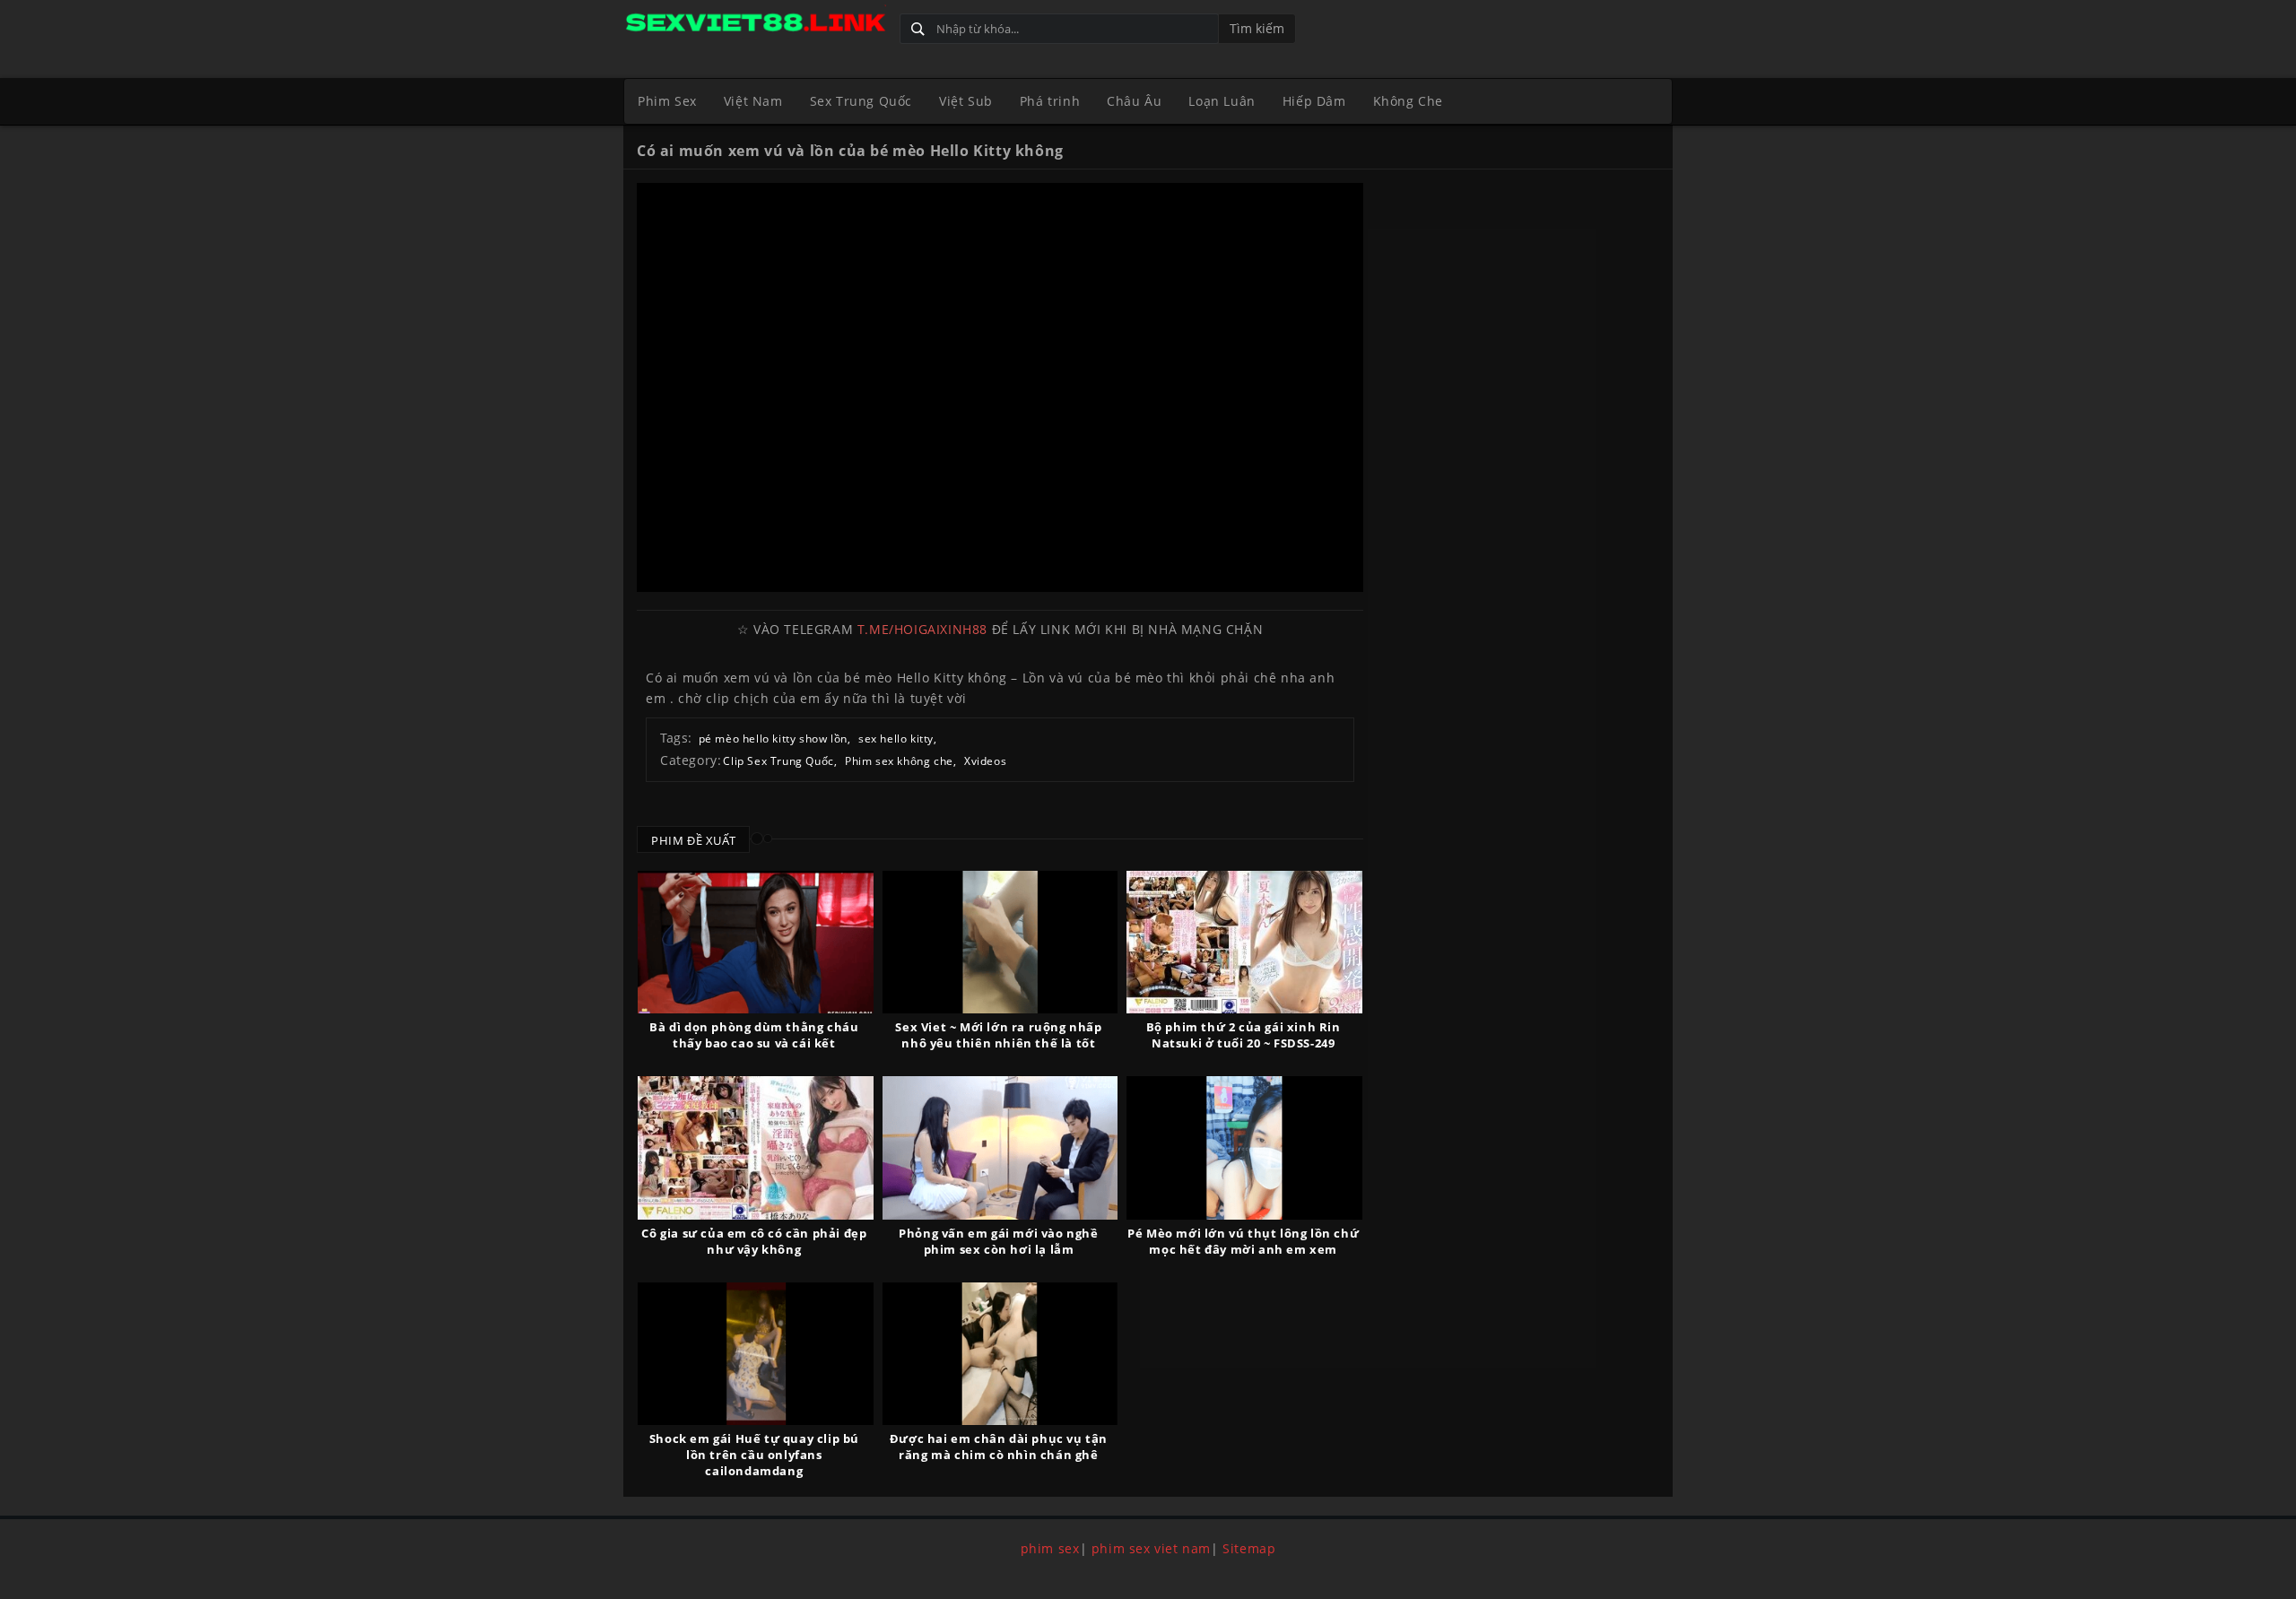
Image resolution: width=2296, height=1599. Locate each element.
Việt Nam (753, 101)
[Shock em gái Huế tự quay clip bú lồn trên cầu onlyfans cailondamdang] (756, 1354)
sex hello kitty (896, 739)
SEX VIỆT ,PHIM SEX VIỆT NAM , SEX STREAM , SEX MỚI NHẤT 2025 (755, 25)
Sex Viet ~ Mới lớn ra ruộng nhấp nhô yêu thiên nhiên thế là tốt (998, 1035)
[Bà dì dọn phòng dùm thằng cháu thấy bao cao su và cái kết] (756, 942)
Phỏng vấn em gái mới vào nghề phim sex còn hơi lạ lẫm (998, 1241)
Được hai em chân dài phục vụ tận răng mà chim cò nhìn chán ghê (999, 1447)
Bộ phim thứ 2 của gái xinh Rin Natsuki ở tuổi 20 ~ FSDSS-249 (1244, 1035)
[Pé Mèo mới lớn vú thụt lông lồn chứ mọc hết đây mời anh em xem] (1244, 1147)
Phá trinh (1050, 101)
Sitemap (1249, 1548)
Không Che (1408, 101)
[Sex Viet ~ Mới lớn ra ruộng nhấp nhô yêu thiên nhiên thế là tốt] (1000, 942)
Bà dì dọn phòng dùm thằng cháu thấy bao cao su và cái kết (754, 1035)
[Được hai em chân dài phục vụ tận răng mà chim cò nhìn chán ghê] (1000, 1354)
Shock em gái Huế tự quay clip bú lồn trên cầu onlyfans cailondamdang (754, 1455)
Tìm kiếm (1257, 28)
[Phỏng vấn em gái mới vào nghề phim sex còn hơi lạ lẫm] (1000, 1147)
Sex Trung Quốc (861, 101)
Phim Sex (667, 101)
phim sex (1050, 1548)
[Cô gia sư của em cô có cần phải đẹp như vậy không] (756, 1147)
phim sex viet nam (1151, 1548)
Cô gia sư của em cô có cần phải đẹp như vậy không (754, 1241)
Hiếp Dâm (1314, 101)
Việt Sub (966, 101)
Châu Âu (1134, 101)
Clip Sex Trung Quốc (778, 761)
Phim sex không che (899, 761)
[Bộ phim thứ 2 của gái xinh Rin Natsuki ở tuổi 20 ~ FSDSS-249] (1244, 942)
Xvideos (985, 761)
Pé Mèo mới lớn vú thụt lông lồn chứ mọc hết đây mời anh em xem (1243, 1241)
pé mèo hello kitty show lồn (773, 739)
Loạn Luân (1222, 101)
